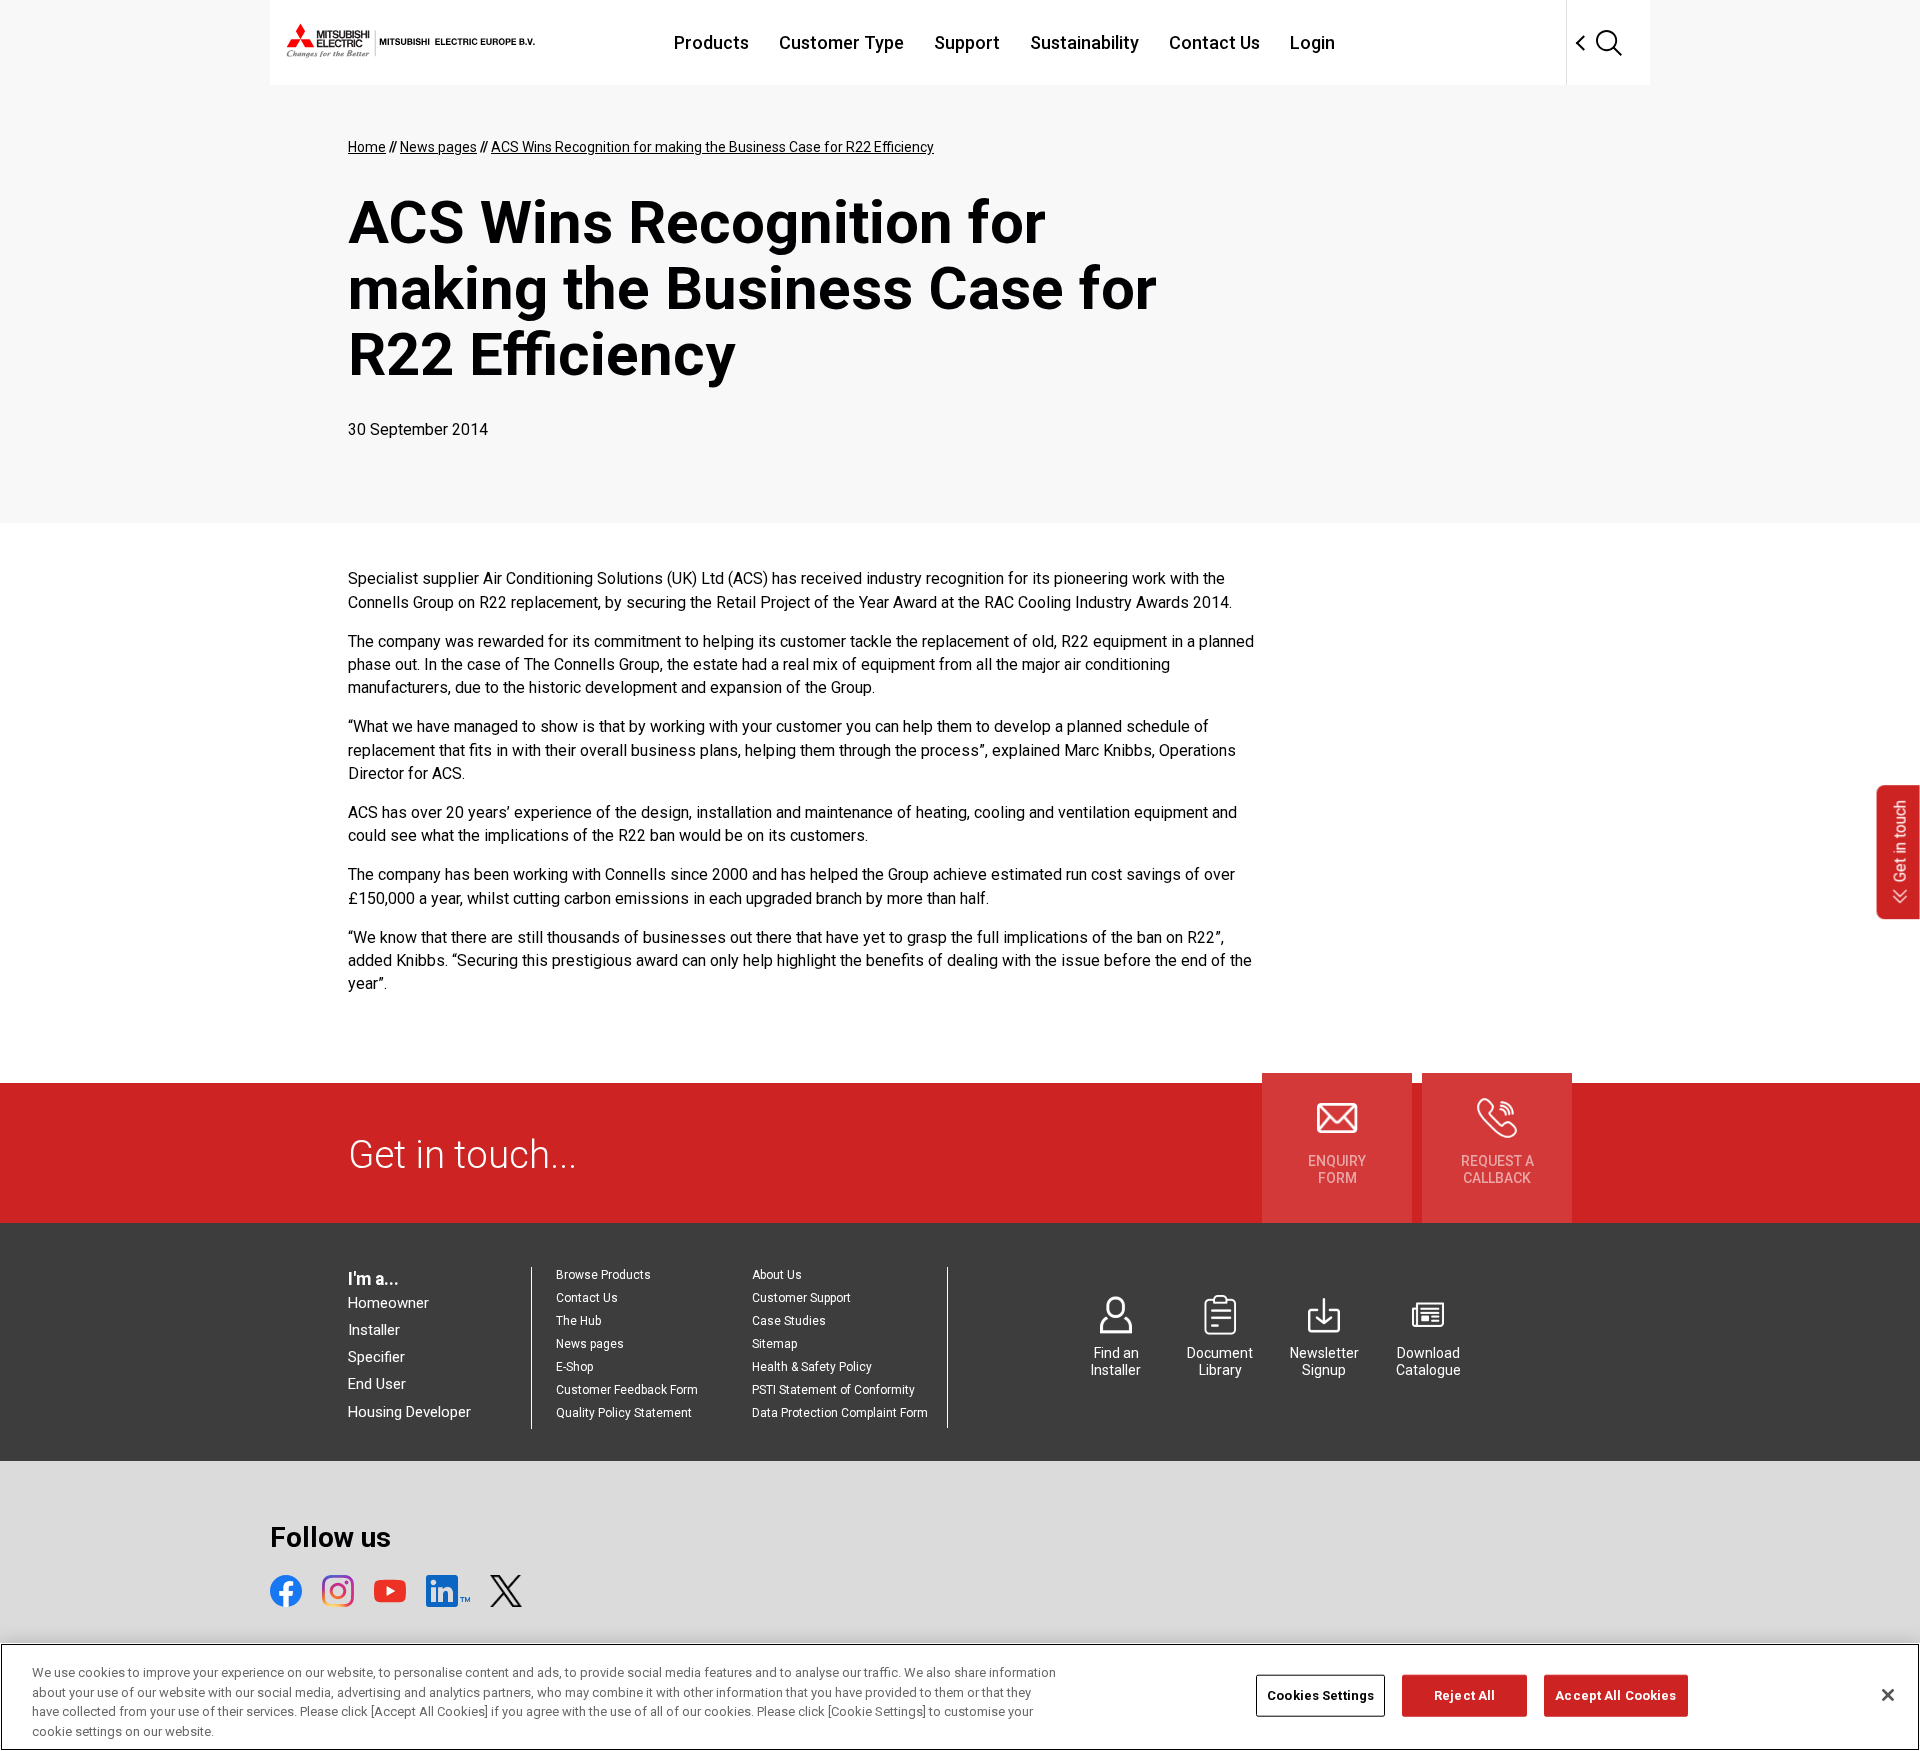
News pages (590, 1344)
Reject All (1464, 1695)
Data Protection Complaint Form (840, 1413)
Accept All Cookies (1615, 1695)
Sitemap (774, 1344)
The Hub (578, 1321)
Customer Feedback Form (627, 1390)
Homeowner (388, 1303)
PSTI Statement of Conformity (833, 1390)
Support (967, 42)
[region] (960, 1697)
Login (1312, 42)
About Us (777, 1275)
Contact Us (1214, 42)
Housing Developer (409, 1412)
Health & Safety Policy (812, 1367)
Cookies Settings (1320, 1695)
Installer (374, 1330)
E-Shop (574, 1367)
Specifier (376, 1357)
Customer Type (841, 42)
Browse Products (603, 1275)
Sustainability (1084, 42)
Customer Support (801, 1298)
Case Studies (789, 1321)
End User (377, 1384)
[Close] (1888, 1695)
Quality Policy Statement (624, 1413)
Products (711, 42)
